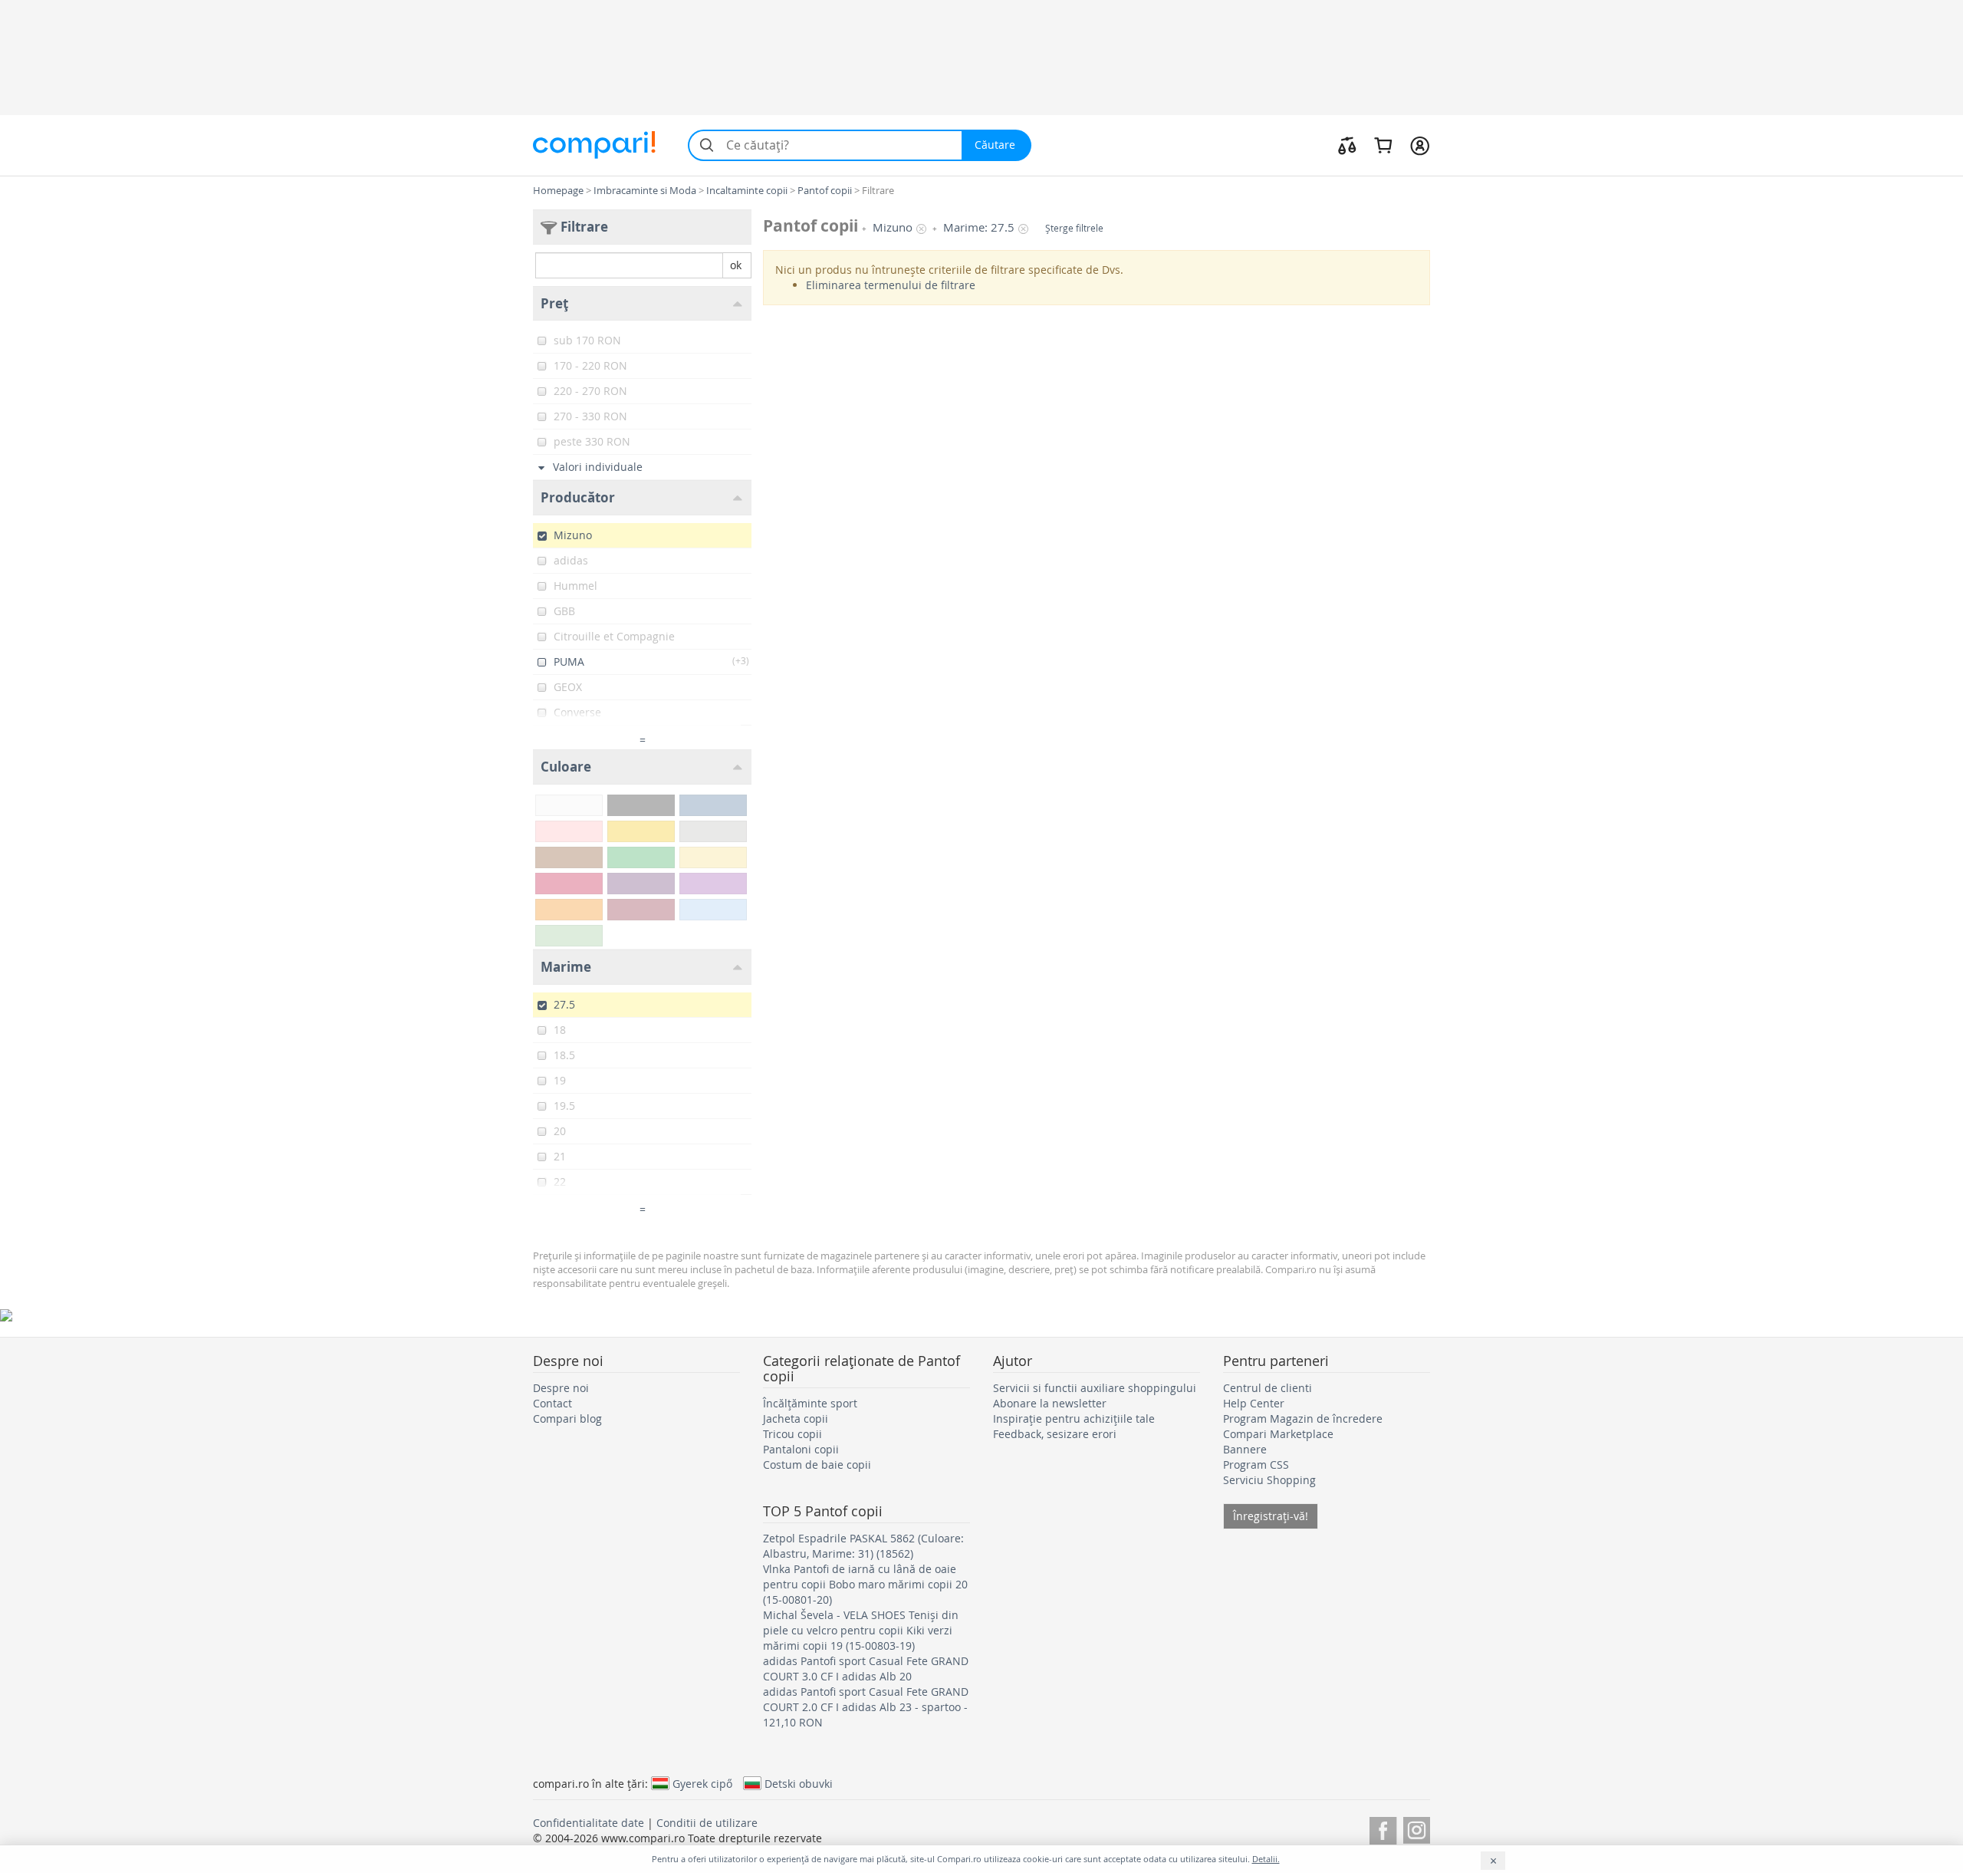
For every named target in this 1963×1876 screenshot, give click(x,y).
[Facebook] (1383, 1828)
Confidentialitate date (589, 1823)
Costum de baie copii (817, 1465)
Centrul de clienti (1268, 1388)
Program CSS (1256, 1465)
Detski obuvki (799, 1783)
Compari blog (567, 1419)
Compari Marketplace (1278, 1434)
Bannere (1245, 1449)
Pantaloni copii (801, 1449)
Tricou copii (792, 1434)
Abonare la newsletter (1050, 1403)
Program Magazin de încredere (1303, 1419)
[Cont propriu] (1420, 145)
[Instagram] (1417, 1828)
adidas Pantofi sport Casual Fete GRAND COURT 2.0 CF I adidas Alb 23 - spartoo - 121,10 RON (866, 1707)
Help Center (1254, 1403)
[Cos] (1383, 145)
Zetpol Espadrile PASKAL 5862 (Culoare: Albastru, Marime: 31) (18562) (863, 1546)
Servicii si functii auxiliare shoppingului (1095, 1388)
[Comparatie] (1347, 145)
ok (736, 265)
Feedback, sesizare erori (1055, 1434)
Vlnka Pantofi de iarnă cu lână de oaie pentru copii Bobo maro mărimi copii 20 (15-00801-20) (865, 1584)
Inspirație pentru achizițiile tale (1074, 1419)
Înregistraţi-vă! (1271, 1516)
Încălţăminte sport (810, 1403)
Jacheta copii (796, 1419)
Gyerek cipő (702, 1783)
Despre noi (561, 1388)
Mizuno (893, 227)
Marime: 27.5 (979, 227)
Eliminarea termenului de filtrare (891, 285)
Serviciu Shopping (1269, 1480)
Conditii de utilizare (707, 1823)
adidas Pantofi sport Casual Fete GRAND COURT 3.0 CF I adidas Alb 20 (866, 1669)
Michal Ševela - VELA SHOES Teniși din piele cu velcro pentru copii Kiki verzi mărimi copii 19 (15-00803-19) (861, 1630)
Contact (552, 1403)
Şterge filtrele (1074, 228)
